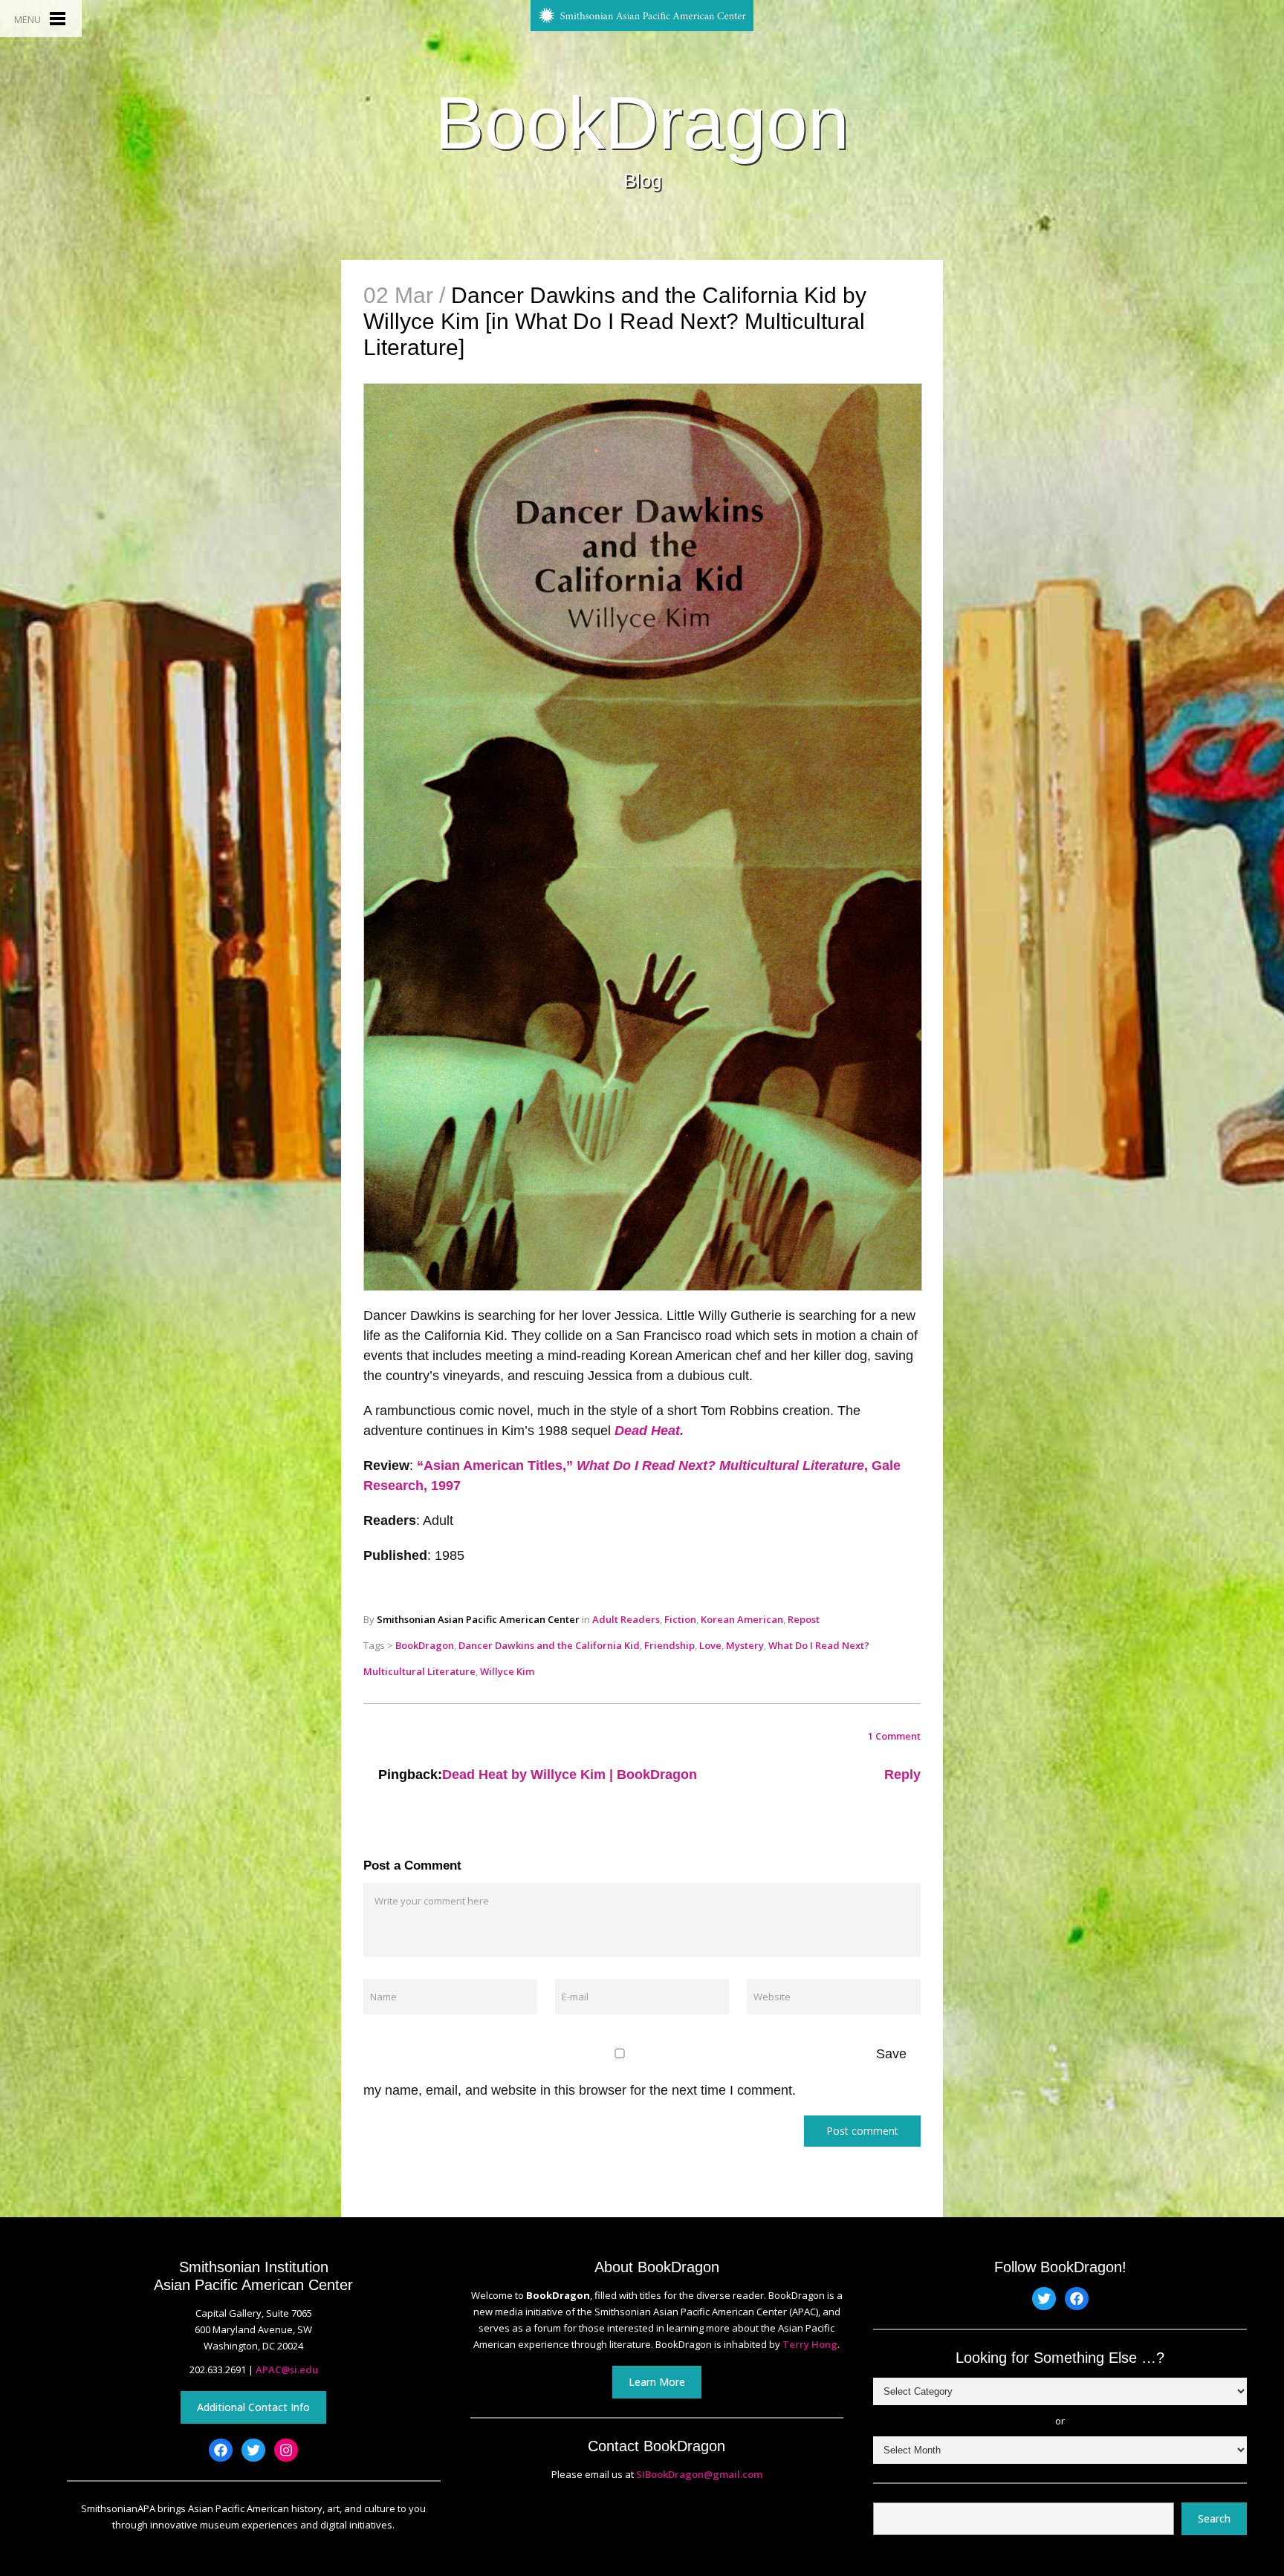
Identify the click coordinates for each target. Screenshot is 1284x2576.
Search (1214, 2518)
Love (710, 1645)
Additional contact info (253, 2407)
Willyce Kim (507, 1671)
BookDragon (642, 123)
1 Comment (894, 1736)
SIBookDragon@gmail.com (699, 2474)
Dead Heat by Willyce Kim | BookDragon (570, 1775)
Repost (804, 1619)
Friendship (669, 1645)
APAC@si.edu (287, 2370)
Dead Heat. (649, 1431)
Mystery (745, 1645)
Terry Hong (810, 2344)
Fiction (680, 1619)
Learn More (657, 2382)
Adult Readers (626, 1619)
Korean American (742, 1619)
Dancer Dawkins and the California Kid (549, 1645)
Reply (902, 1775)
